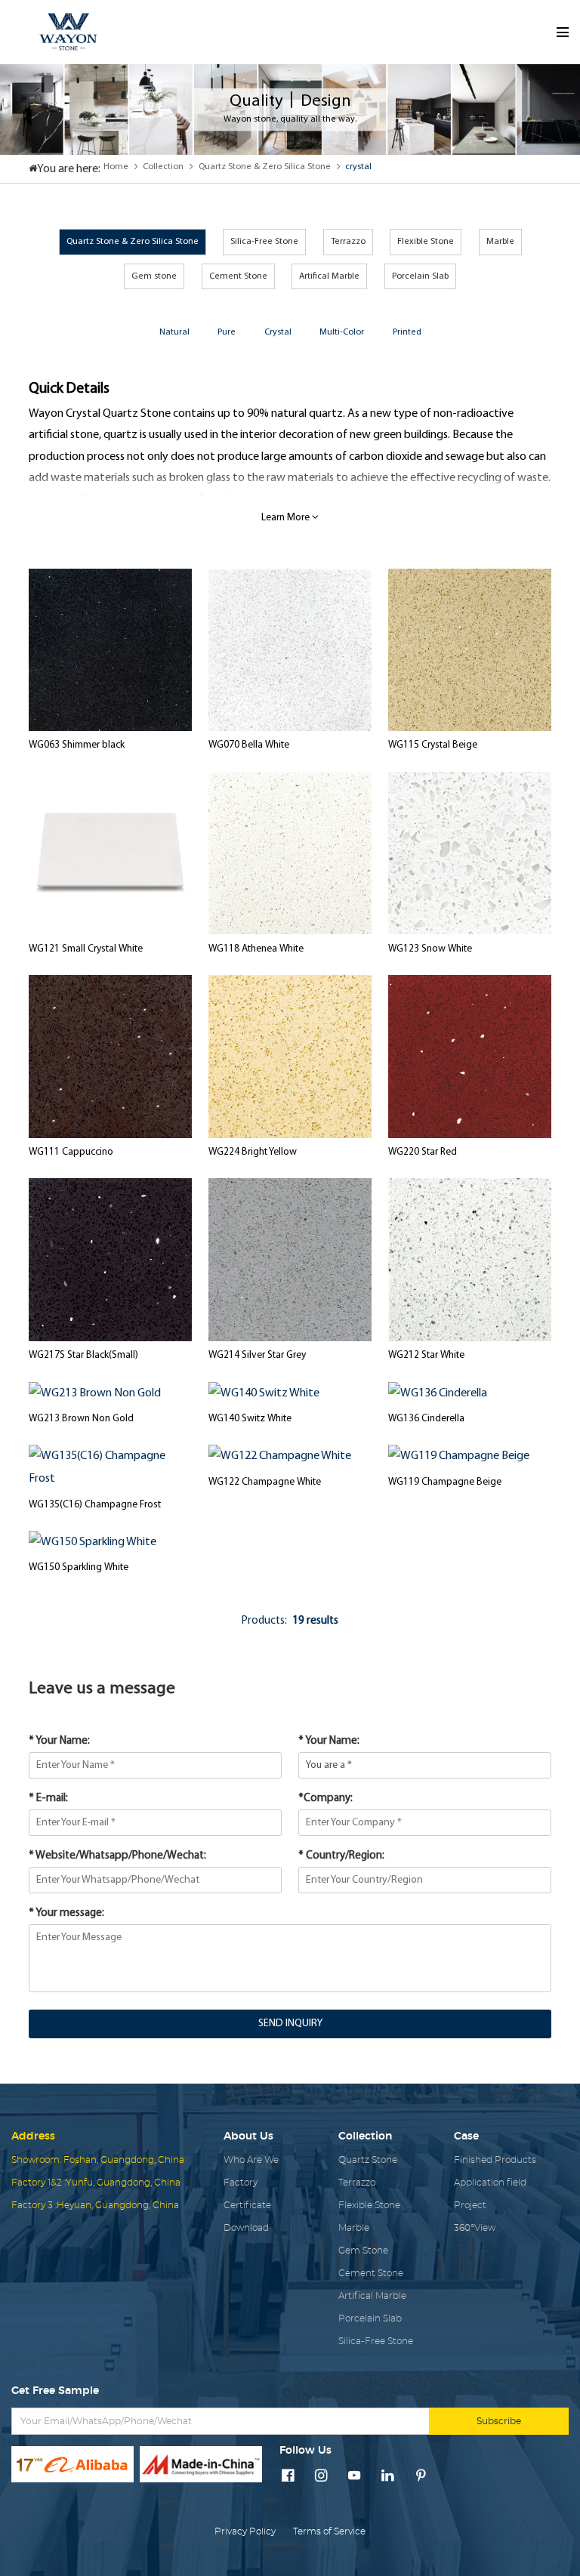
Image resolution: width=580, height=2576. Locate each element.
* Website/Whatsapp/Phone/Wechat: (117, 1856)
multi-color (342, 332)
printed (407, 332)
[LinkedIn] (388, 2477)
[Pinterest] (421, 2477)
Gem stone (154, 276)
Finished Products (495, 2160)
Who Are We (251, 2160)
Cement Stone (238, 276)
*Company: (325, 1799)
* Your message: (66, 1913)
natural (174, 332)
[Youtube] (355, 2477)
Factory (241, 2183)
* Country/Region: (341, 1856)
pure (227, 332)
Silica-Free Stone (264, 242)
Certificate (247, 2205)
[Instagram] (321, 2477)
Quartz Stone (368, 2160)
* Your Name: (59, 1741)
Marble (500, 242)
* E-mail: (48, 1799)
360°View (475, 2228)
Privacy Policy (245, 2531)
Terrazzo (348, 242)
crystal (358, 167)
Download (246, 2228)
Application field (490, 2183)
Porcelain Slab (420, 276)
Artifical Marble (329, 276)
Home (116, 167)
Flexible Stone (426, 242)
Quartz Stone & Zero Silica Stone (265, 167)
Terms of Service (329, 2531)
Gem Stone (363, 2251)
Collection (163, 167)
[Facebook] (288, 2477)
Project (470, 2205)
